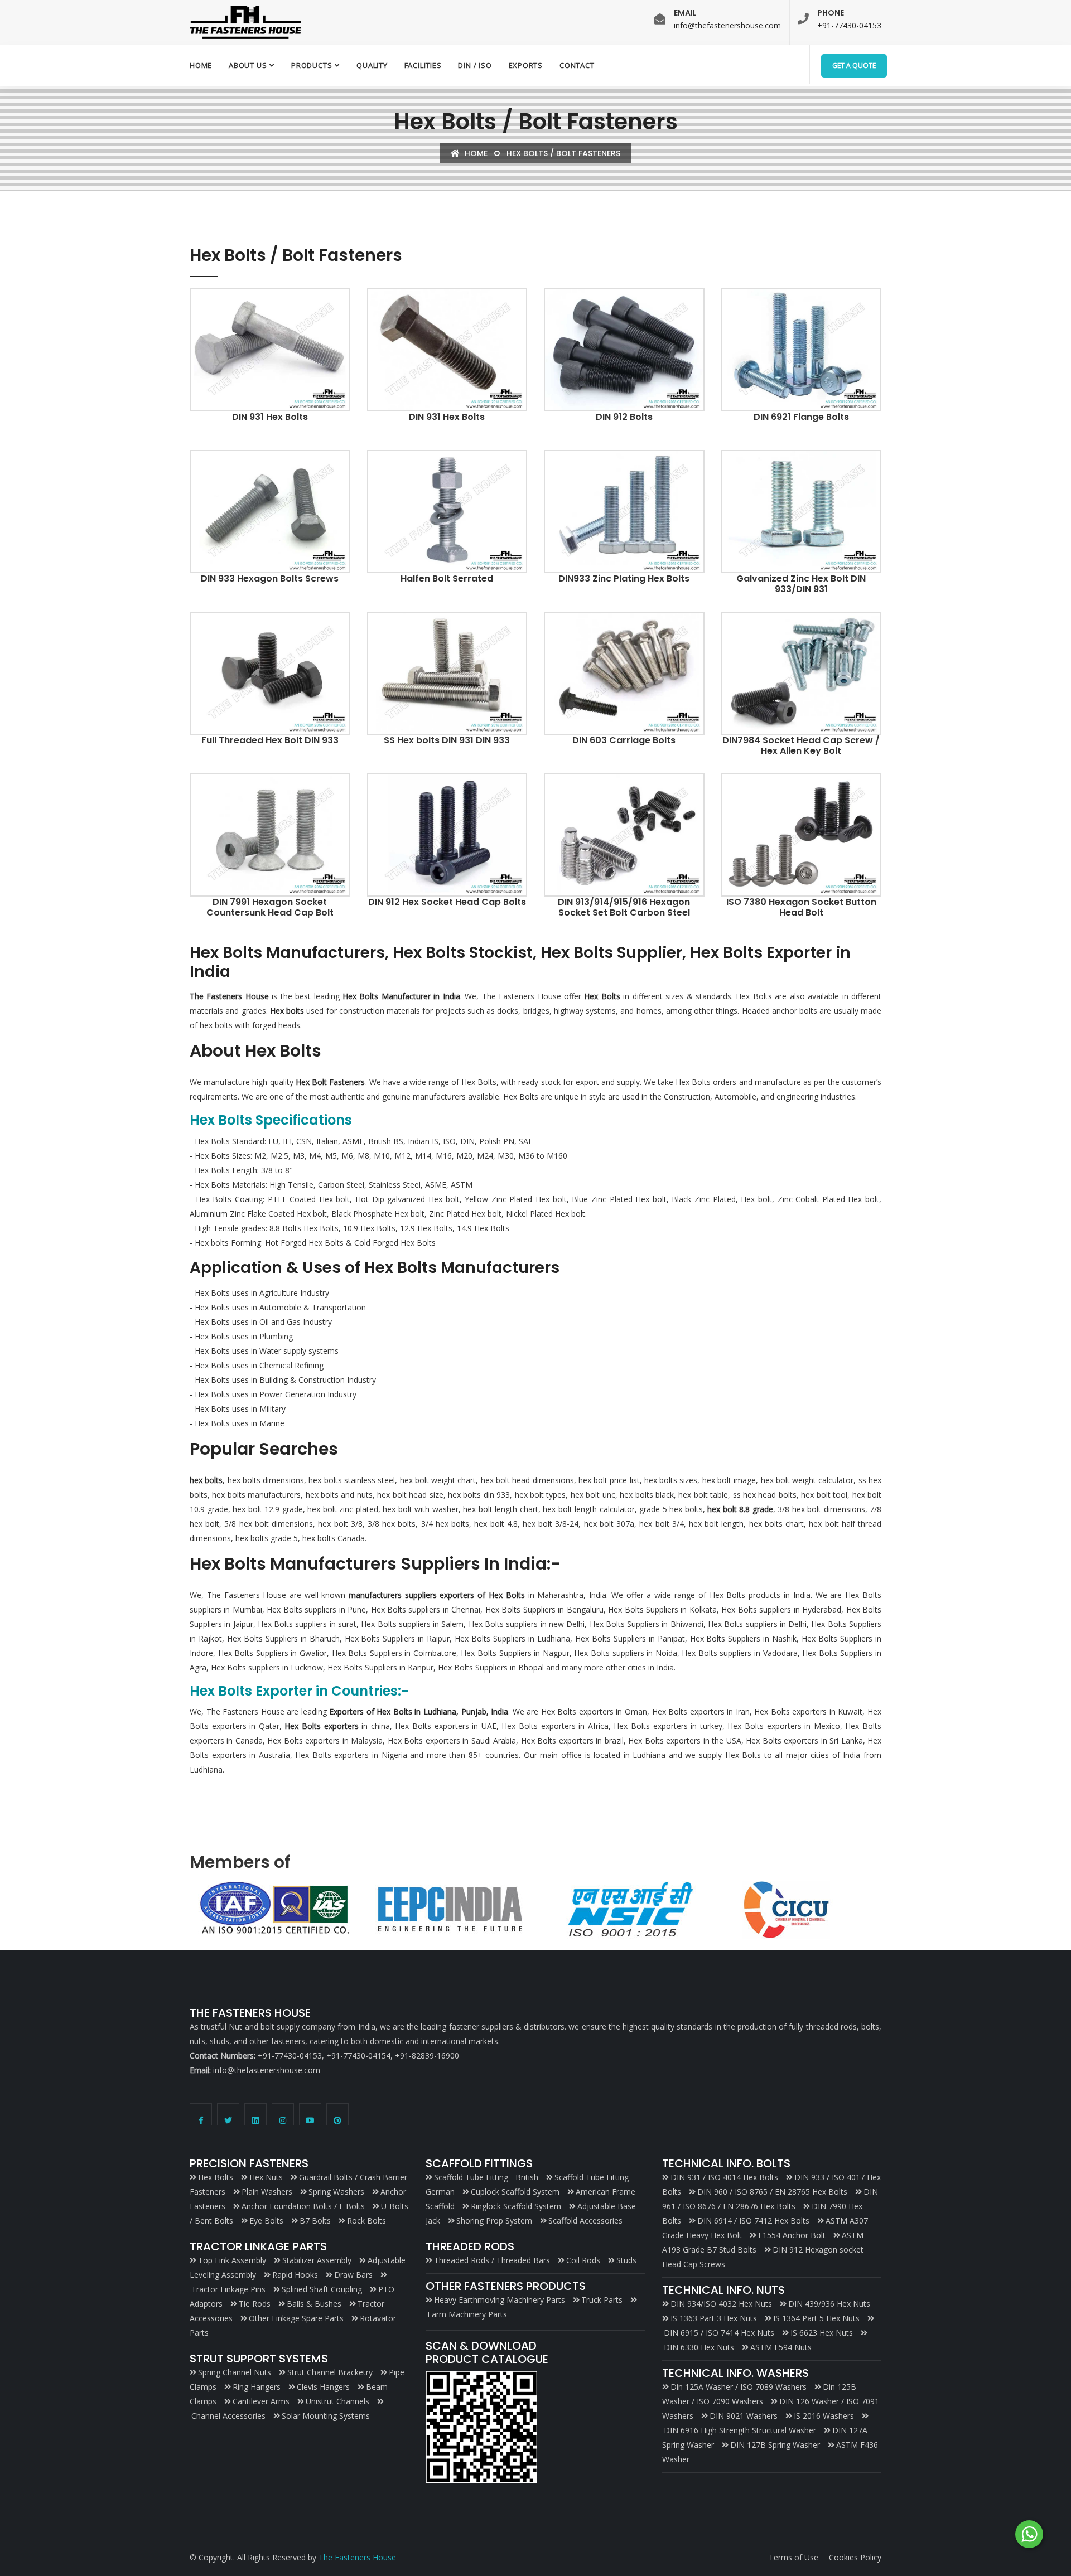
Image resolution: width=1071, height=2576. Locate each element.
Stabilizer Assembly (317, 2260)
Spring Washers (336, 2192)
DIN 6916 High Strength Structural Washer (740, 2430)
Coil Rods (583, 2260)
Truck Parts (602, 2300)
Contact (577, 65)
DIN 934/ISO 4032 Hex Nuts (721, 2304)
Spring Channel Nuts (235, 2372)
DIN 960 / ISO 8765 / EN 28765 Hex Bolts (772, 2192)
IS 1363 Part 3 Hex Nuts (714, 2318)
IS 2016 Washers (824, 2416)
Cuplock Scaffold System (515, 2192)
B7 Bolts (315, 2221)
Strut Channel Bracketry (330, 2372)
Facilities (423, 65)
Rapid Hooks (295, 2275)
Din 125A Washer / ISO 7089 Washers (739, 2387)
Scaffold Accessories (585, 2221)
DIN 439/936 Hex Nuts (829, 2304)
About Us (248, 65)
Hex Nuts (266, 2177)
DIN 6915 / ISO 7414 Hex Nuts (719, 2333)
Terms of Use (793, 2557)
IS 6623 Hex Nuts (822, 2333)
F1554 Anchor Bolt (792, 2235)
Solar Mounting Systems (326, 2416)
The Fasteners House (357, 2557)
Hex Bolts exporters (321, 1726)
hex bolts (206, 1480)
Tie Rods (255, 2304)
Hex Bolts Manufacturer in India (401, 996)
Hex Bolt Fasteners (330, 1082)
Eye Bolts (266, 2221)
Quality (372, 65)
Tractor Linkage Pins (228, 2289)
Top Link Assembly (232, 2260)
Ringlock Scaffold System (516, 2206)
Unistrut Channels (337, 2401)
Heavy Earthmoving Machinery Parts (500, 2300)
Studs (626, 2260)
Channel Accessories (228, 2416)
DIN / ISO (475, 65)
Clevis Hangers (323, 2387)
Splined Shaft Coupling (322, 2289)
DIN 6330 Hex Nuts (699, 2347)
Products (312, 65)
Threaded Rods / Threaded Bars (492, 2260)
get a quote (854, 66)
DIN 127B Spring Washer (775, 2445)
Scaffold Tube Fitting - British (486, 2177)
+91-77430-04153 (849, 25)
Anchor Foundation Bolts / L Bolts (303, 2206)
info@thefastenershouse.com (727, 25)
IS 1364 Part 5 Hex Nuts (816, 2318)
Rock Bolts (366, 2221)
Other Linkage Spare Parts (296, 2318)
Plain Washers (267, 2192)
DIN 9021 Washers (744, 2416)
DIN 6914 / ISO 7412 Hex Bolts (753, 2221)
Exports (526, 65)
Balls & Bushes (314, 2304)
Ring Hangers (257, 2387)
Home (201, 65)
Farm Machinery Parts (467, 2314)
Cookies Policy (855, 2557)
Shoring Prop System (494, 2221)
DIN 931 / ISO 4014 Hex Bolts (724, 2177)
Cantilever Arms (261, 2401)
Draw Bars (353, 2275)
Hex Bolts (216, 2177)
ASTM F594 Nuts (781, 2347)
